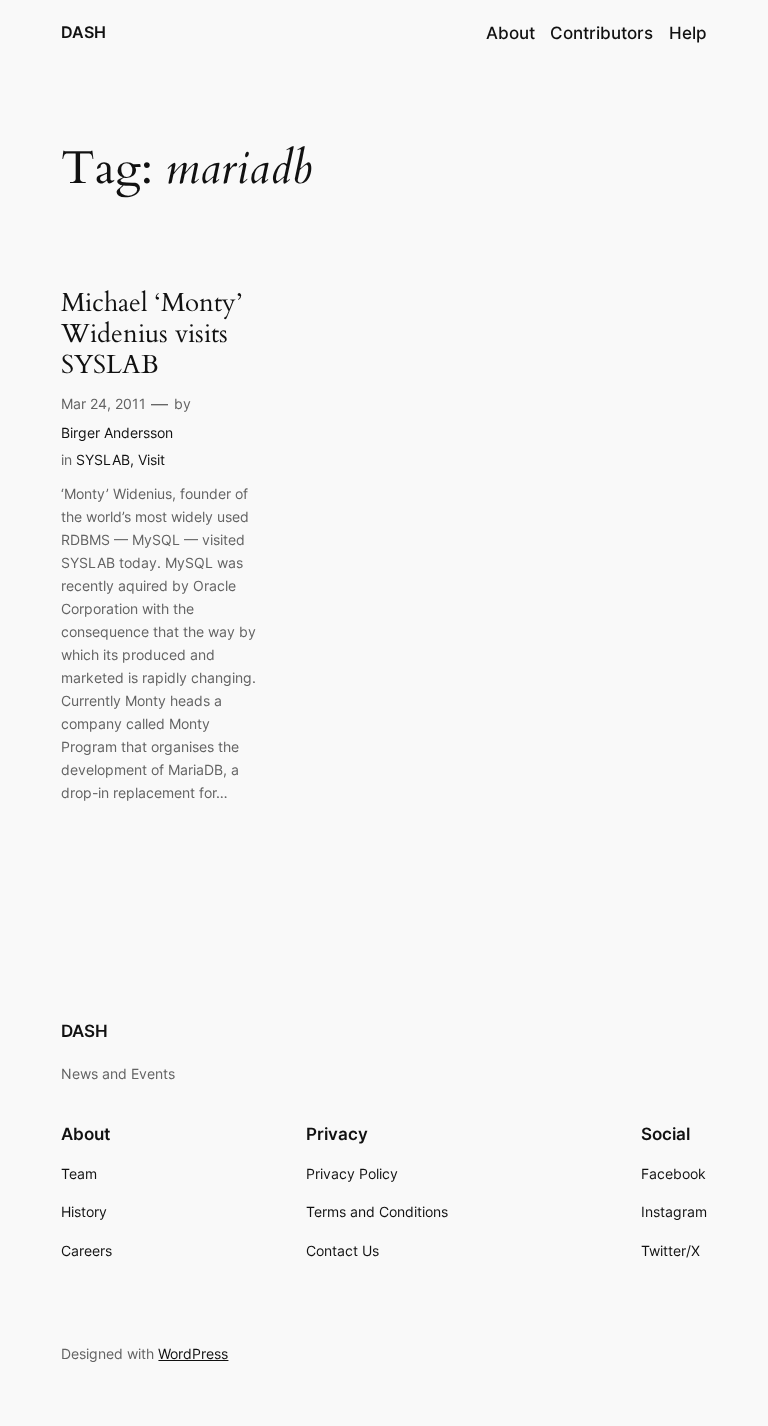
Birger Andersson (117, 432)
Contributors (601, 33)
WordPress (193, 1353)
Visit (151, 459)
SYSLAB (103, 459)
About (510, 33)
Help (688, 33)
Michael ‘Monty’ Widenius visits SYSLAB (151, 334)
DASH (83, 32)
